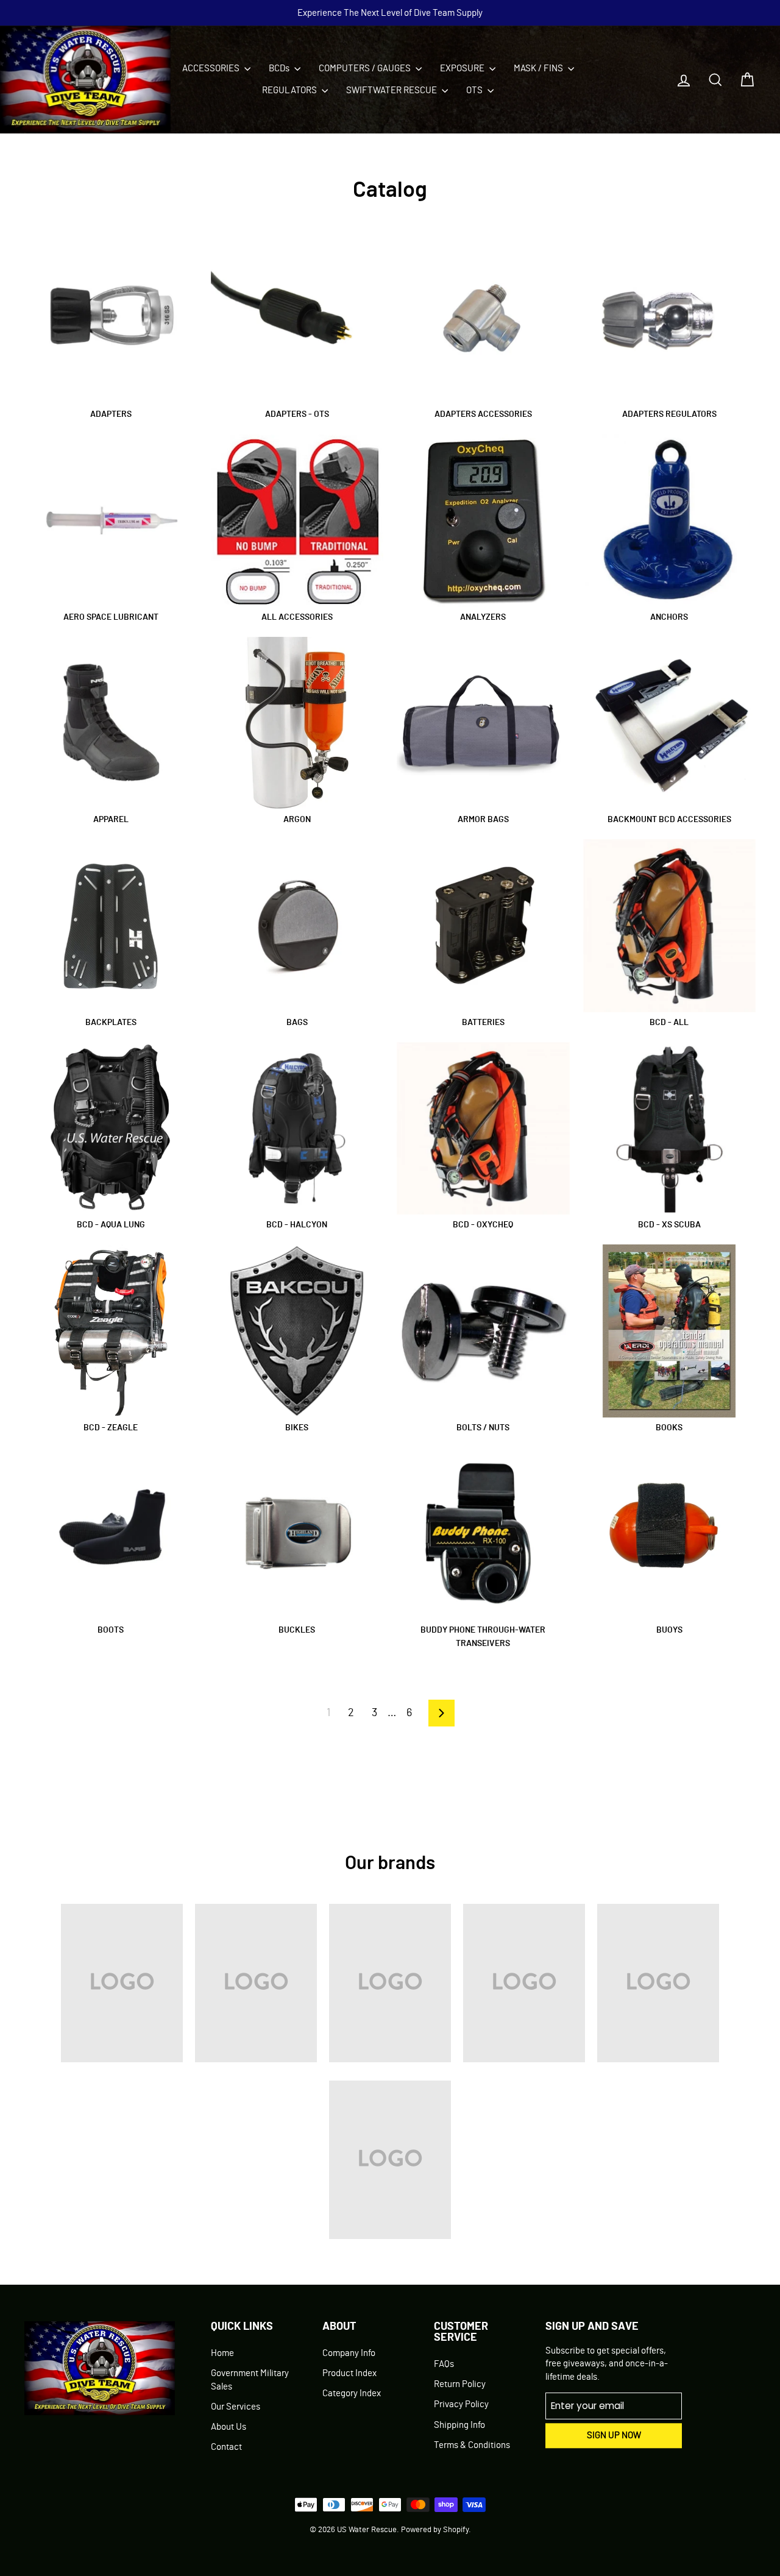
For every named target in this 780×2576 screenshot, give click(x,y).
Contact (226, 2447)
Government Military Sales (250, 2380)
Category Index (352, 2393)
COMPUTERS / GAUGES (366, 69)
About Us (229, 2427)
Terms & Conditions (472, 2445)
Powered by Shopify (435, 2530)
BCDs (280, 69)
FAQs (444, 2364)
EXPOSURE (463, 69)
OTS (475, 90)
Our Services (236, 2407)
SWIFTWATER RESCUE (392, 90)
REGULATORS (290, 90)
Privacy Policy (461, 2404)
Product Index (349, 2373)
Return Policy (460, 2384)
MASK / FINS (539, 69)
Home (222, 2353)
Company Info (349, 2353)
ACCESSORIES (212, 69)
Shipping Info (459, 2425)
